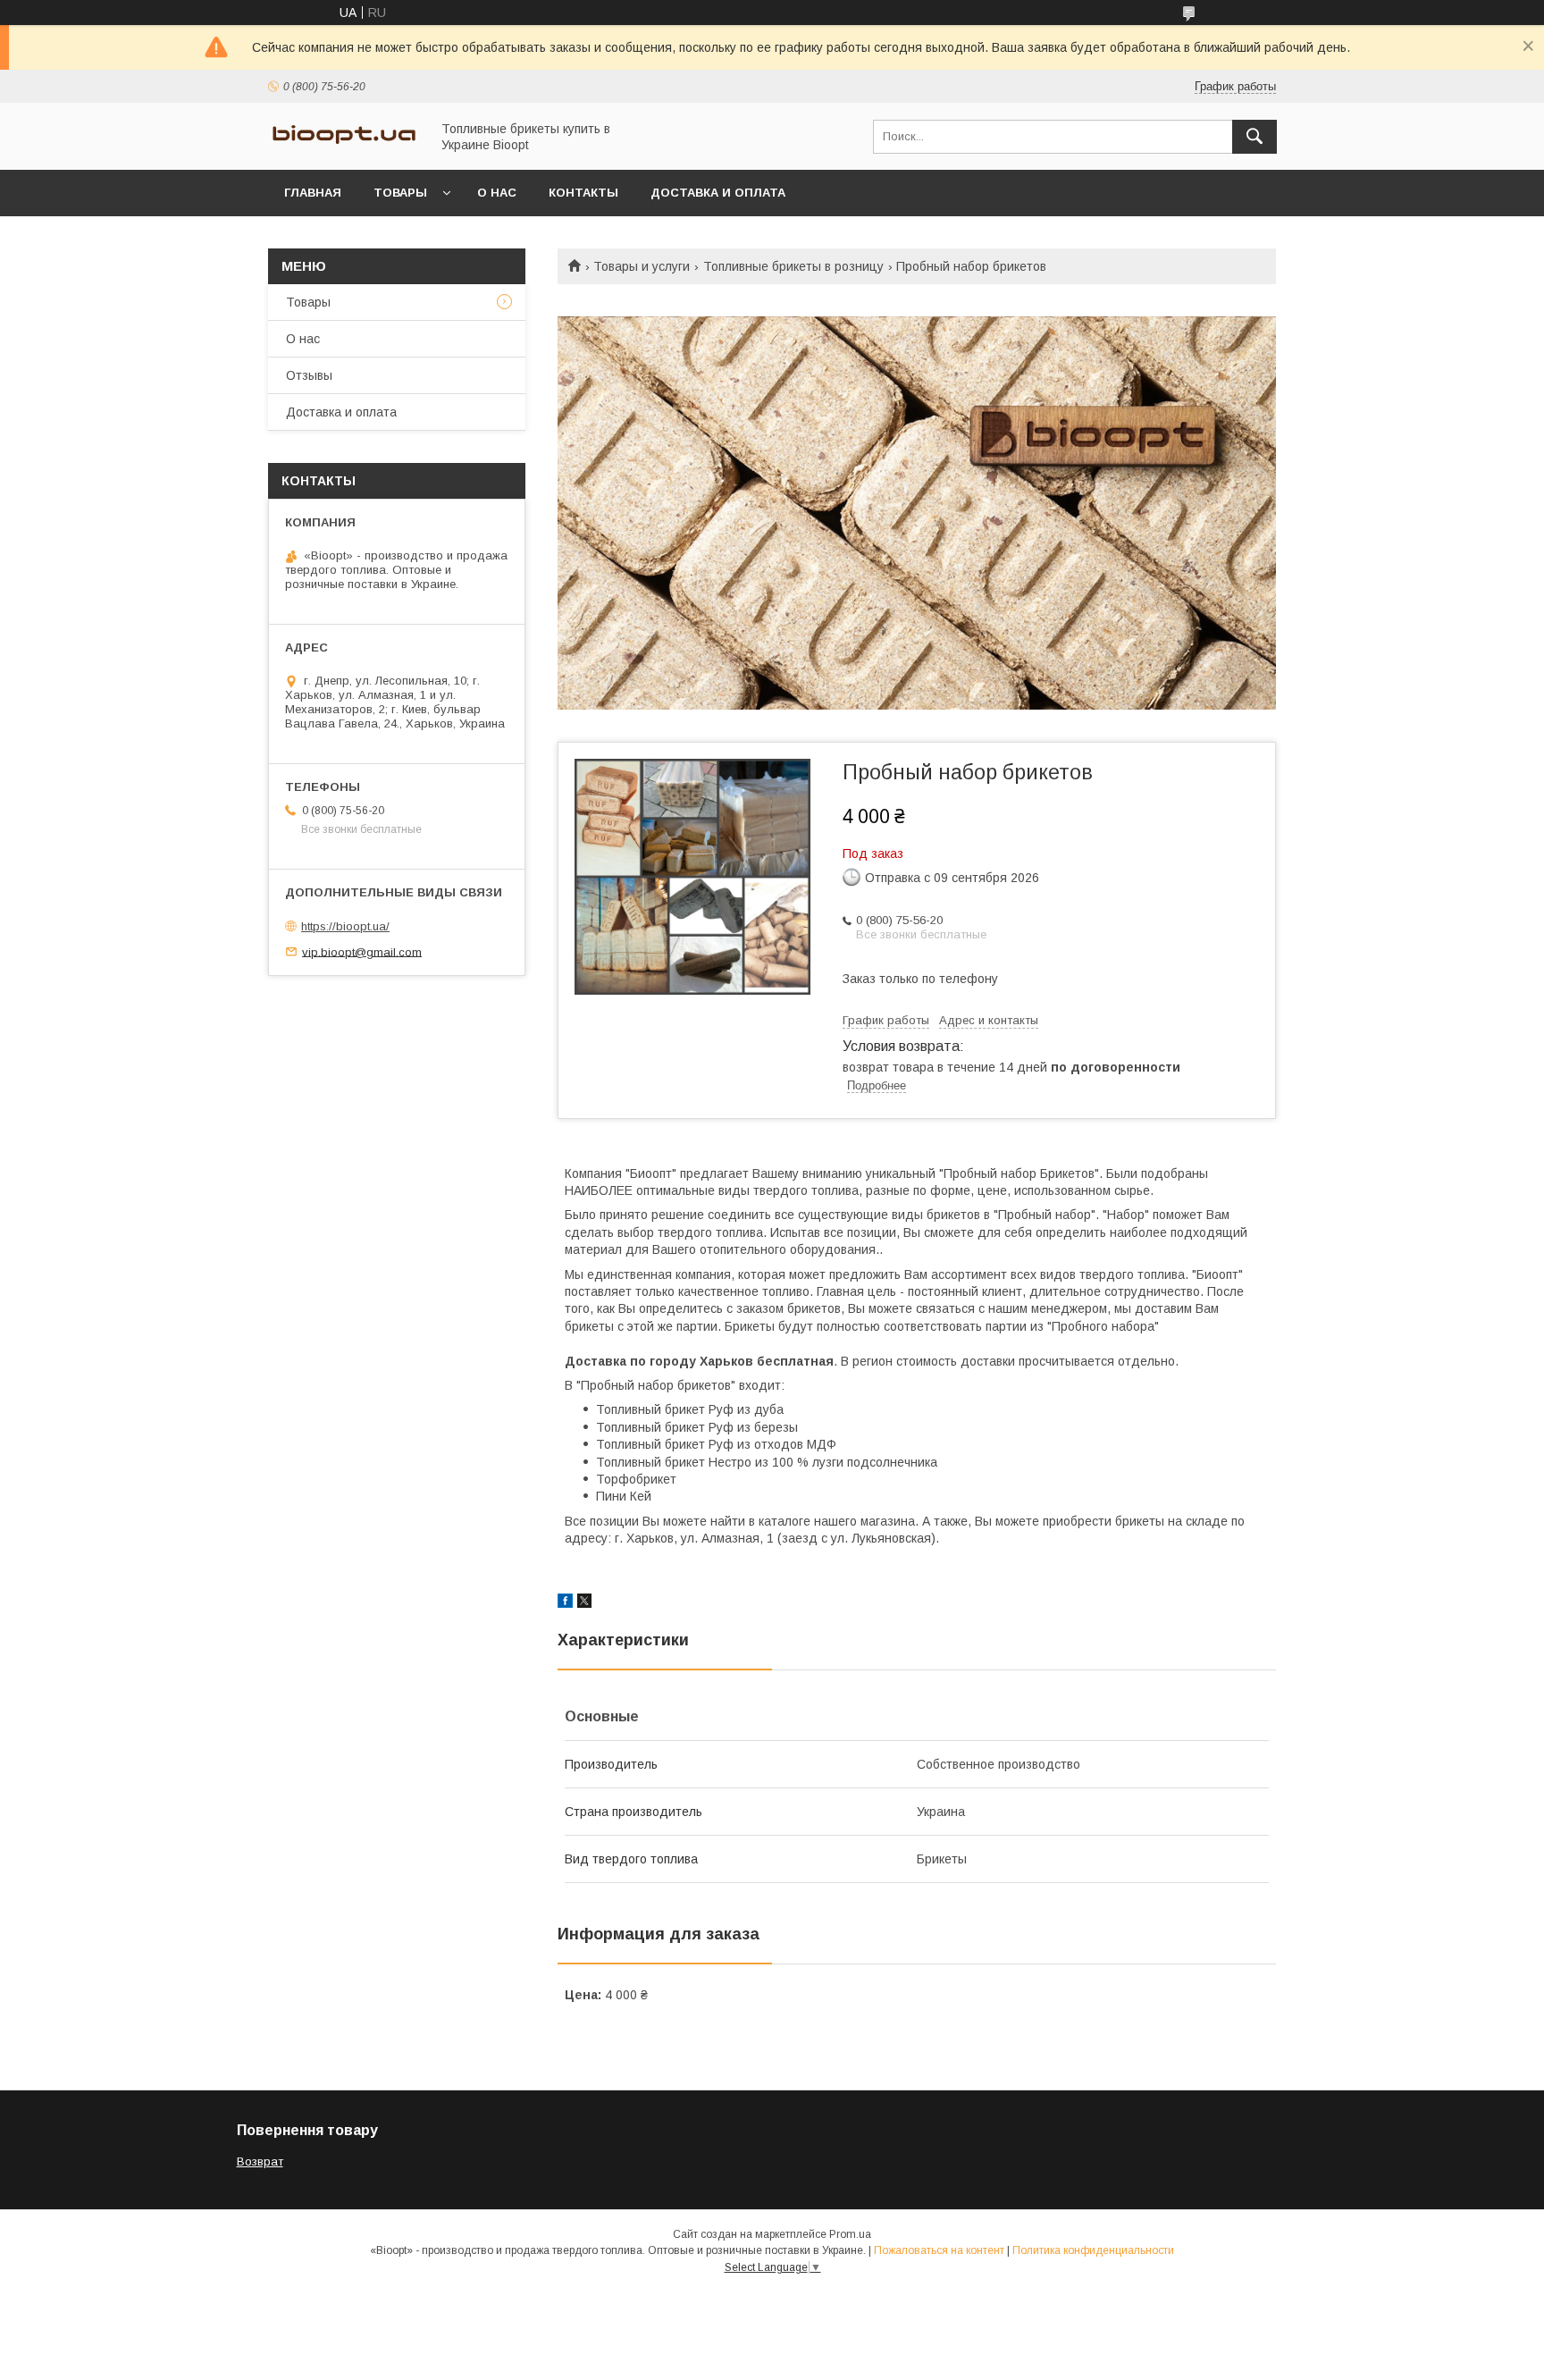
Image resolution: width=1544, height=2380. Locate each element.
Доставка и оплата (718, 193)
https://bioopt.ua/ (345, 926)
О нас (497, 193)
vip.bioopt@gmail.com (362, 951)
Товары (400, 193)
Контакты (583, 193)
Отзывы (309, 375)
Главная (313, 193)
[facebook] (565, 1603)
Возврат (260, 2161)
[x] (584, 1603)
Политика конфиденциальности (1093, 2250)
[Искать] (1254, 137)
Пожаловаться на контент (939, 2250)
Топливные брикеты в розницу (793, 266)
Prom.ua (850, 2234)
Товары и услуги (642, 266)
